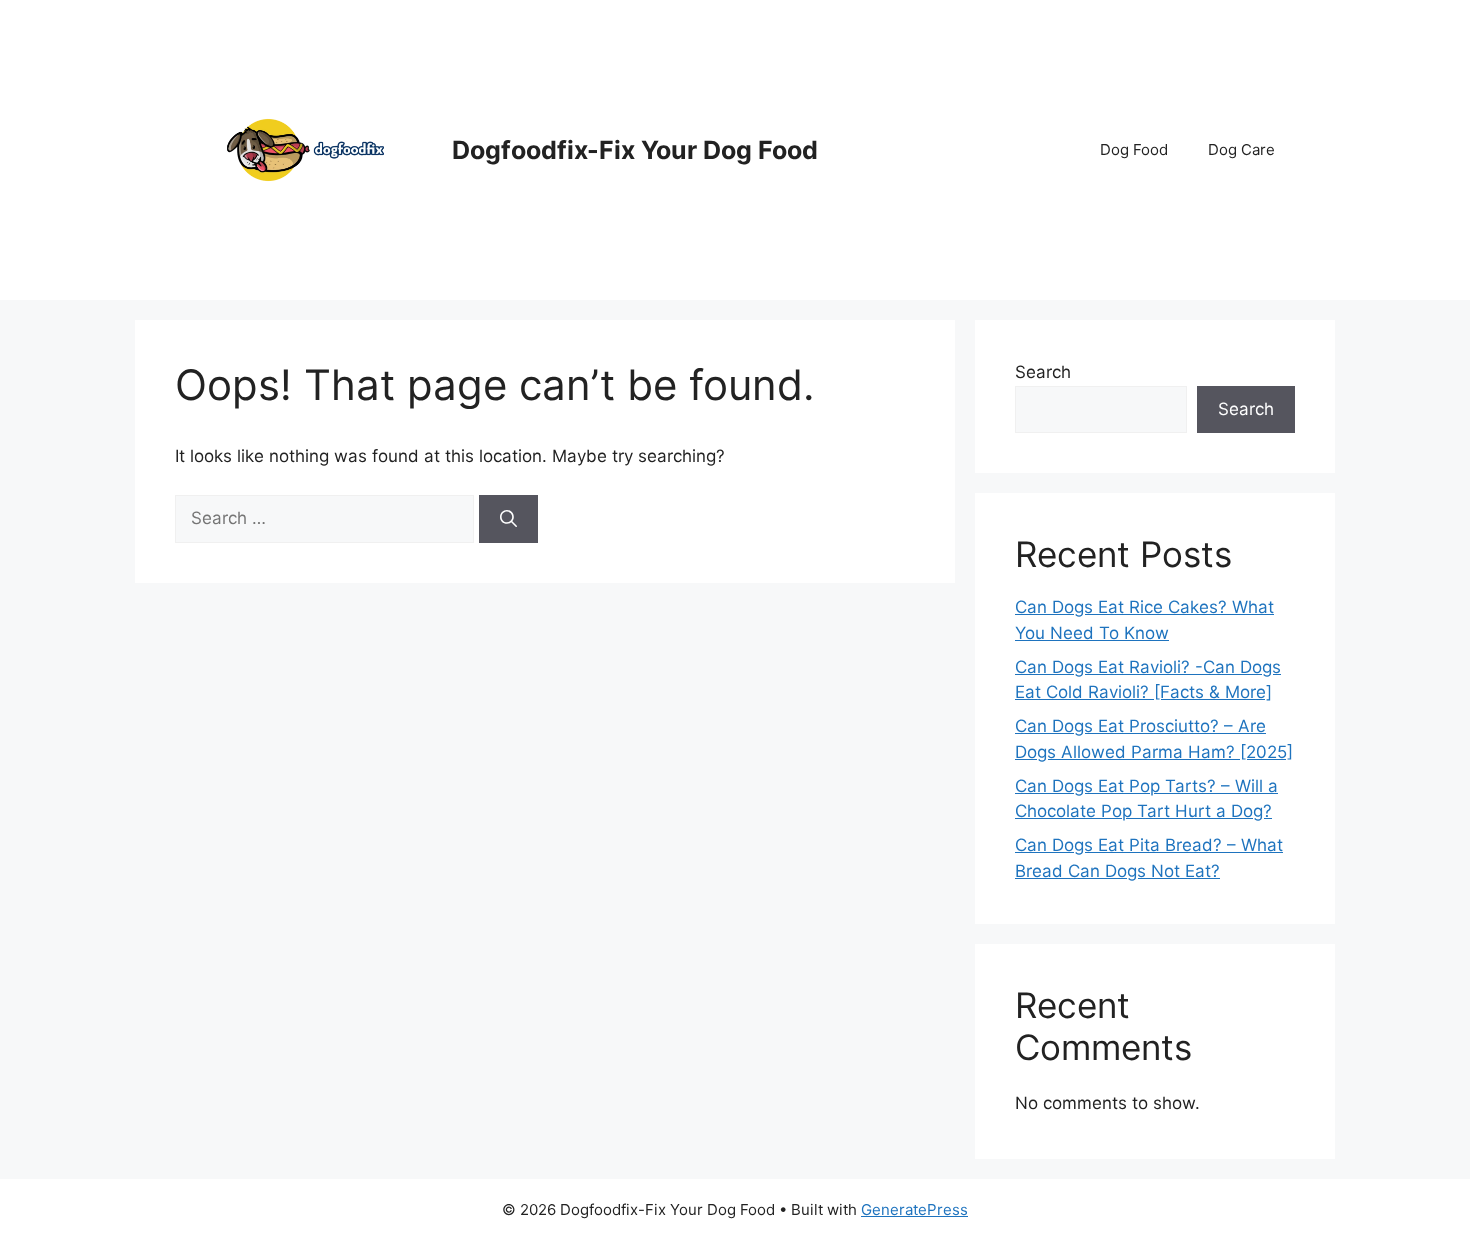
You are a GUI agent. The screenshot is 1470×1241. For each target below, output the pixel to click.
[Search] (508, 519)
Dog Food (1134, 149)
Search (1043, 372)
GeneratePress (914, 1209)
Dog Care (1241, 149)
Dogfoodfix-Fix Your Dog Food (635, 150)
